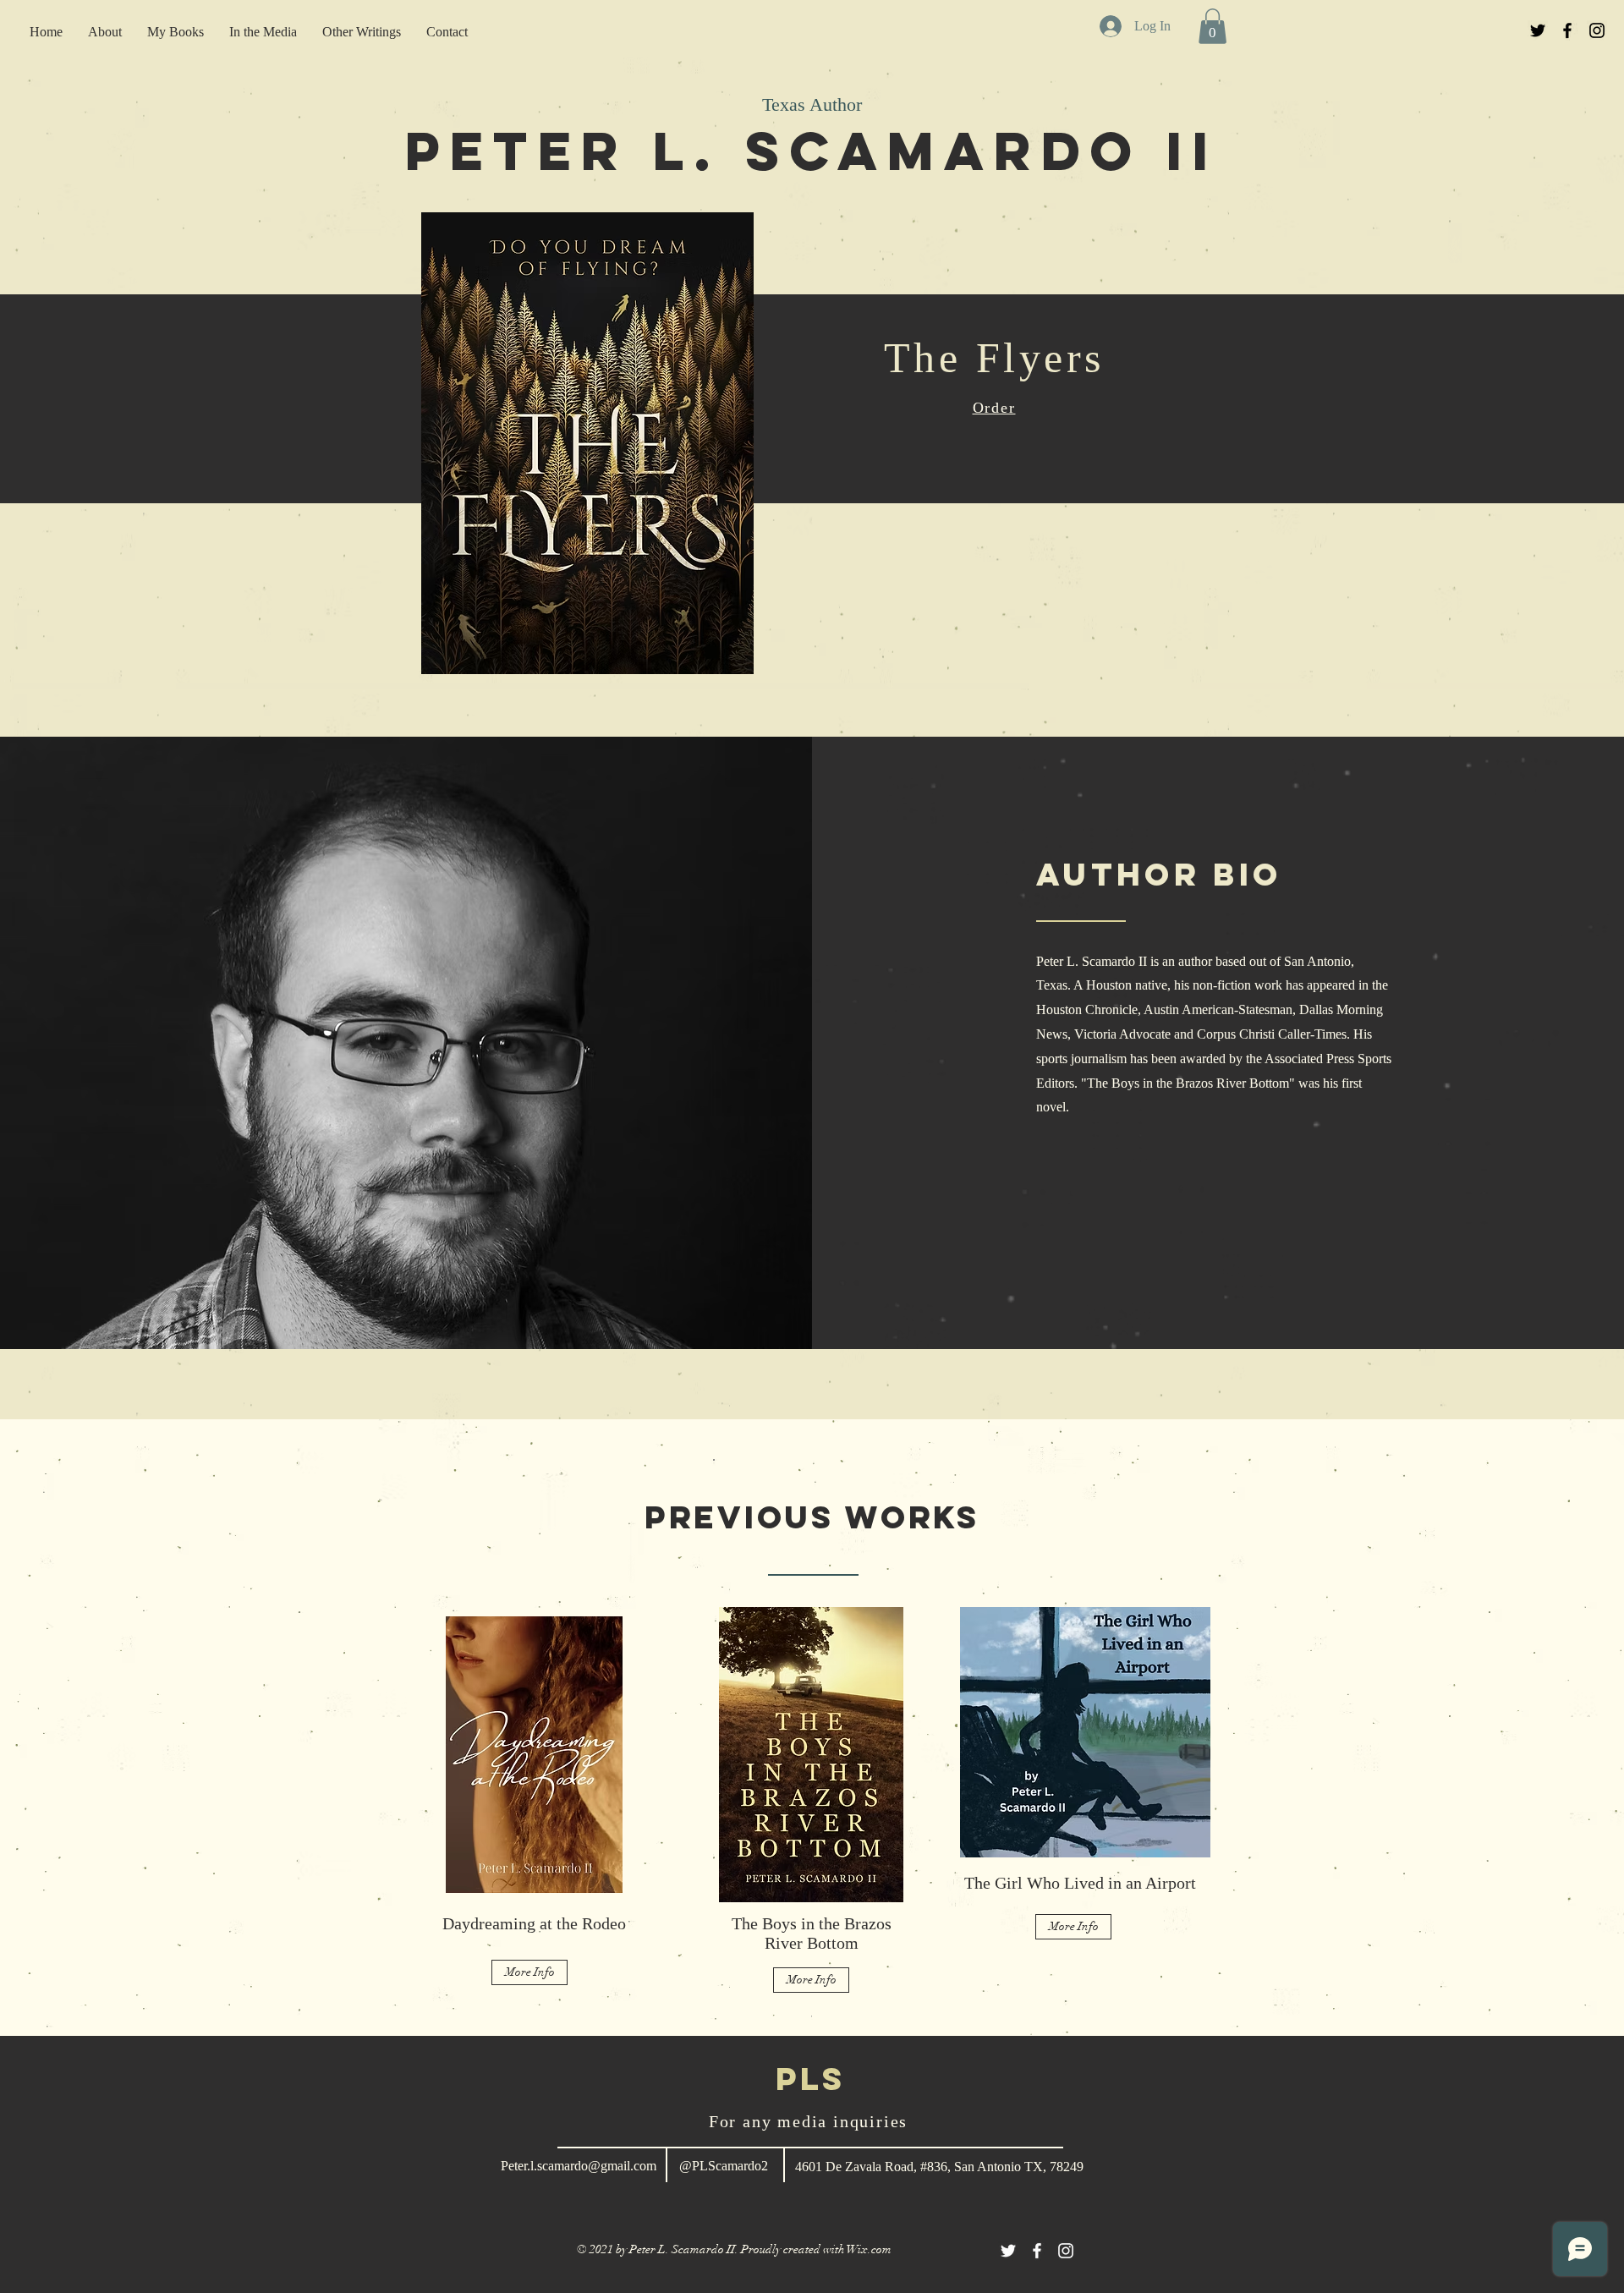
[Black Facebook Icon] (1567, 30)
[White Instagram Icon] (1066, 2251)
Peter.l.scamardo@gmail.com (579, 2166)
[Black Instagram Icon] (1597, 30)
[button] (1213, 26)
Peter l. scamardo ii (812, 151)
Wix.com (869, 2249)
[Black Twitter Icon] (1538, 30)
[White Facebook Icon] (1037, 2251)
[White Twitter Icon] (1008, 2251)
